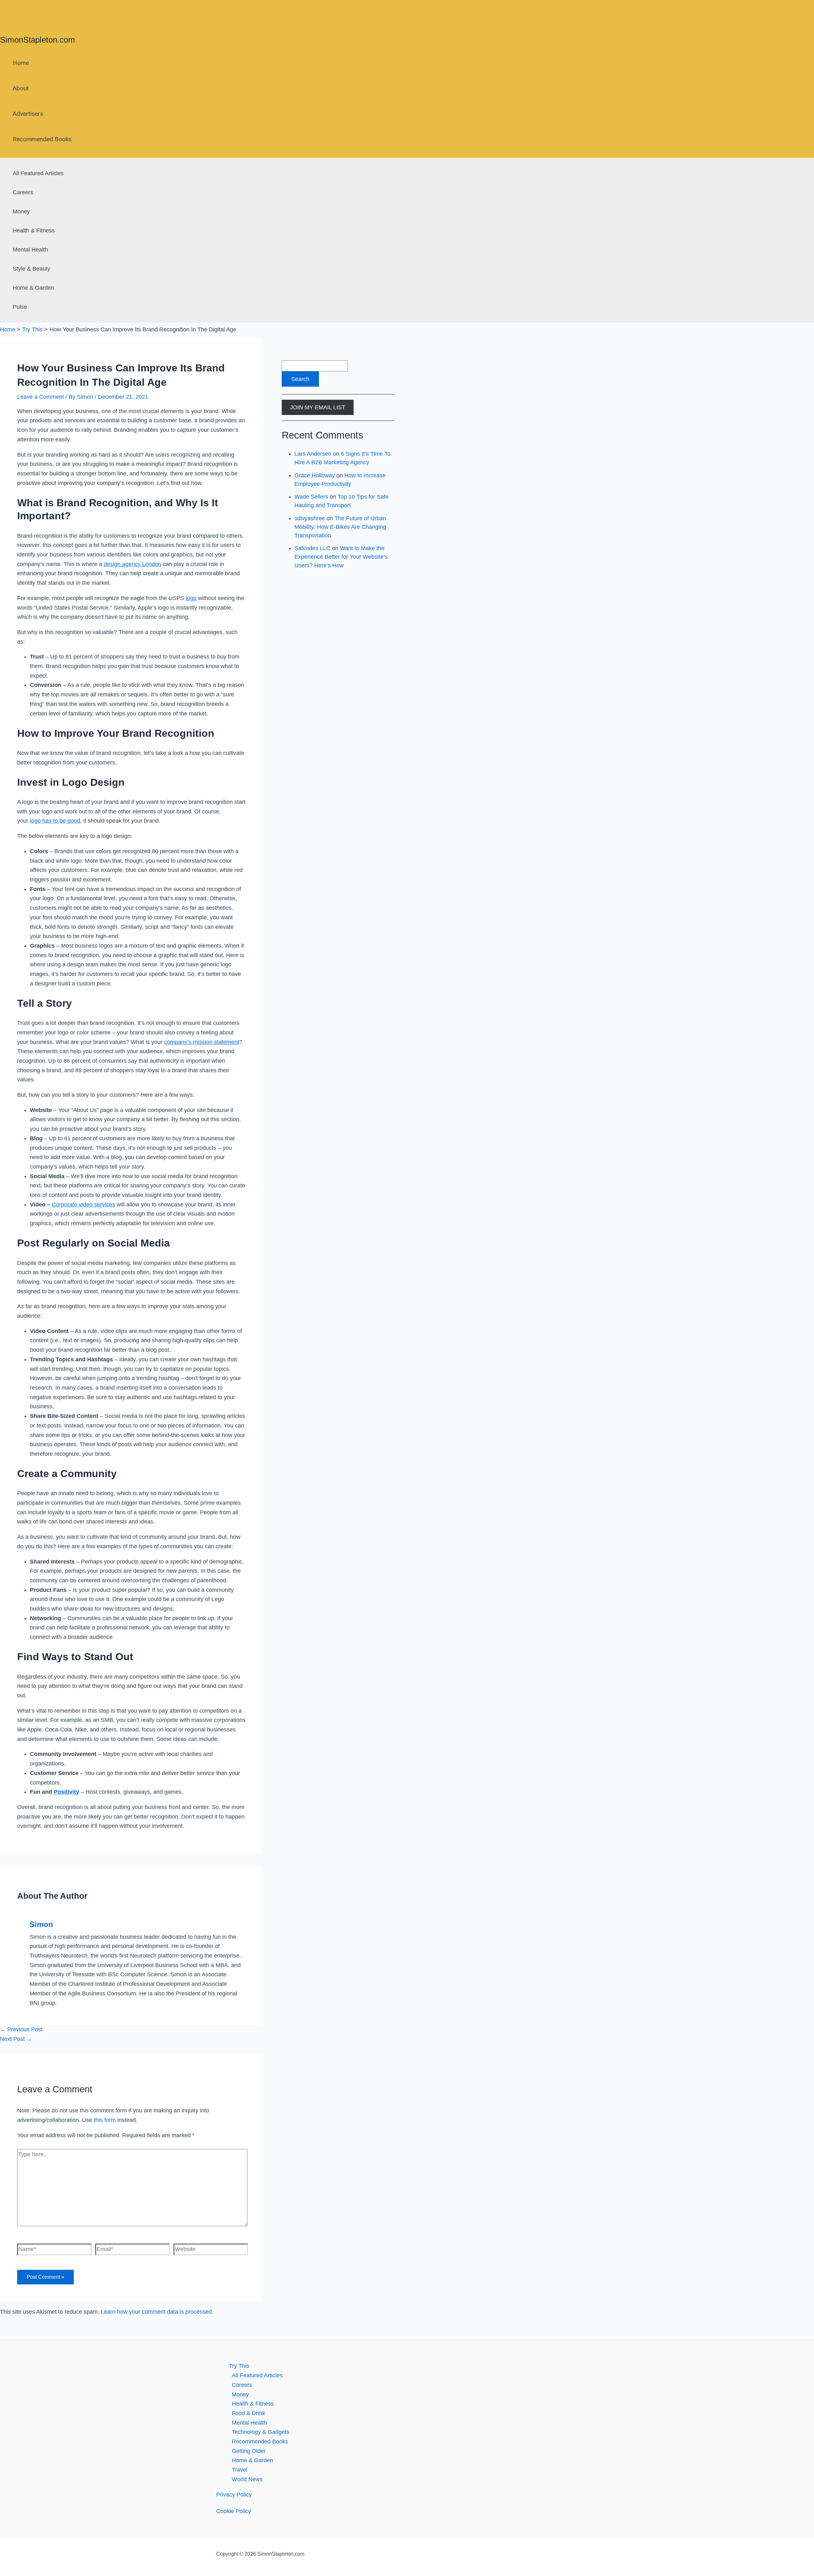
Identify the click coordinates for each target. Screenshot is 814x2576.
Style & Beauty (31, 269)
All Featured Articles (38, 173)
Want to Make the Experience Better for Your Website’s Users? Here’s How (341, 557)
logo (191, 598)
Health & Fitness (34, 231)
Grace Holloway (315, 475)
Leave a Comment (41, 397)
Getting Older (249, 2451)
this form (105, 2120)
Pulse (20, 307)
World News (247, 2479)
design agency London (132, 564)
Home (21, 63)
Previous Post (21, 2029)
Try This (239, 2366)
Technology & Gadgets (261, 2432)
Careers (23, 192)
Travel (240, 2470)
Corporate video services (83, 1205)
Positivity (66, 1792)
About (21, 88)
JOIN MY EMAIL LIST (318, 407)
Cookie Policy (234, 2511)
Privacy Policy (234, 2495)
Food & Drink (248, 2413)
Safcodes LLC (312, 548)
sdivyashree (310, 518)
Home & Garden (33, 288)
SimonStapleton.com (38, 40)
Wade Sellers (311, 497)
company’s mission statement (202, 1042)
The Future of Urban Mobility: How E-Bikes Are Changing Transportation (340, 527)
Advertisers (28, 114)
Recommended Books (42, 139)
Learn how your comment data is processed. (157, 2312)
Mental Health (30, 250)
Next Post (16, 2039)
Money (21, 211)
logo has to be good (55, 821)
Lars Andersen (313, 454)
